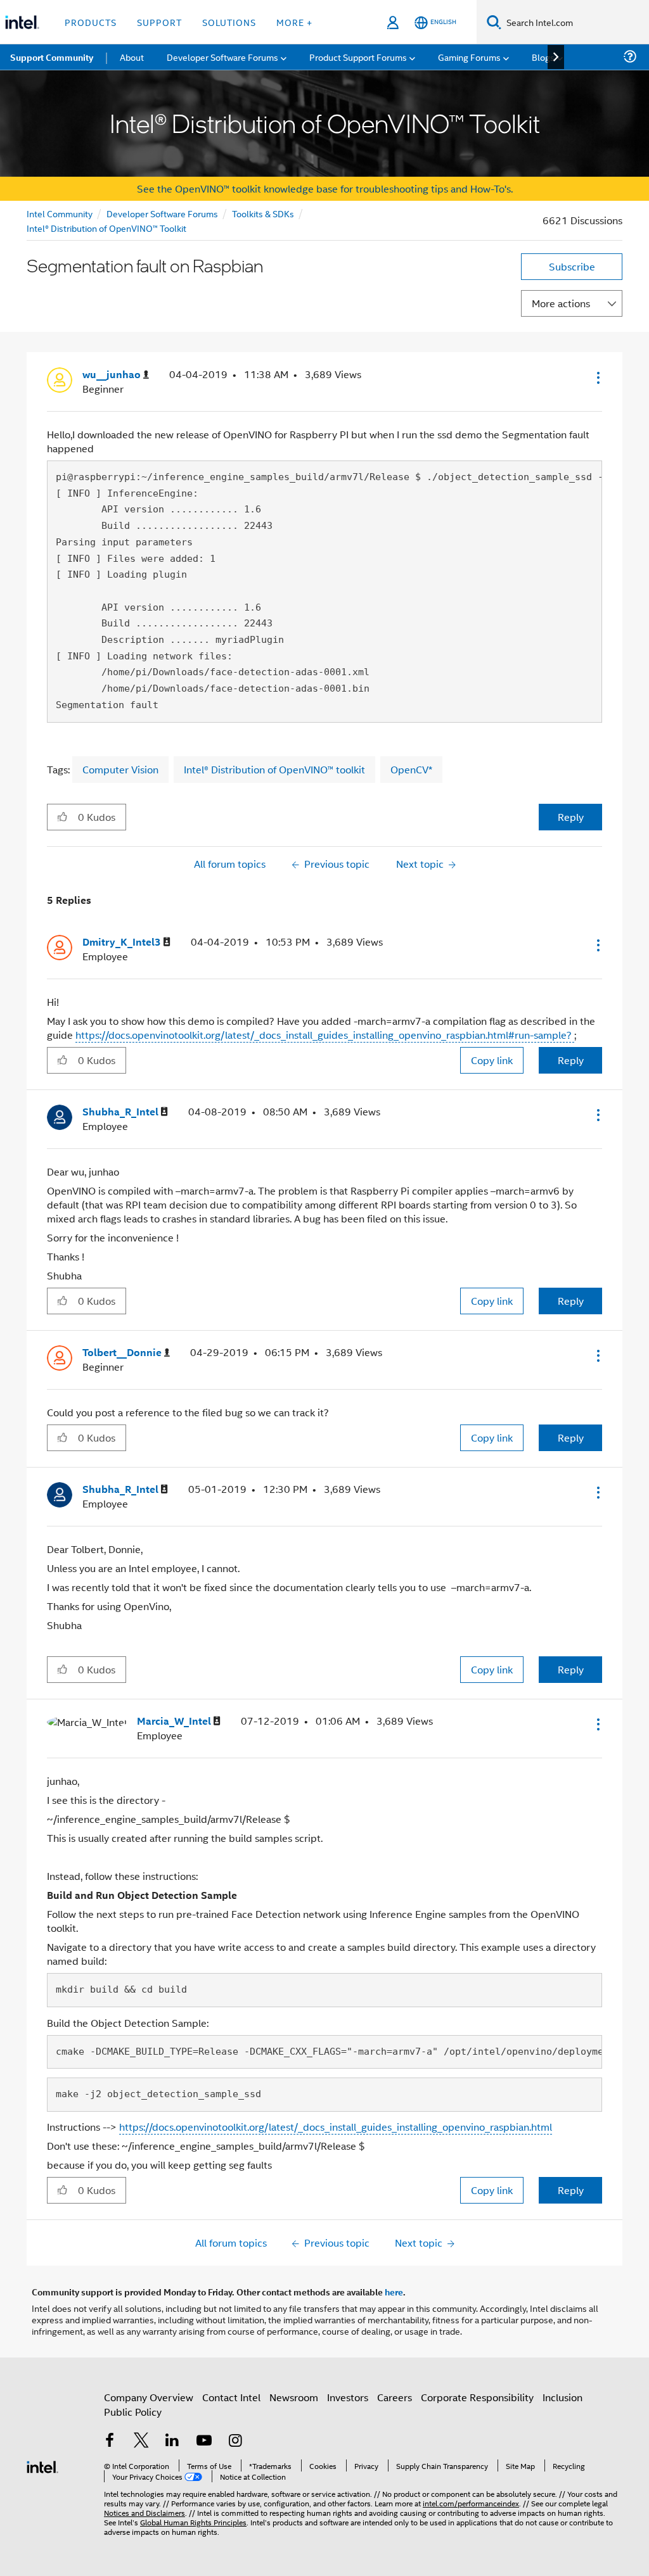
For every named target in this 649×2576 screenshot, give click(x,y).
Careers (395, 2397)
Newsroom (294, 2397)
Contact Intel (231, 2397)
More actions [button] (561, 303)
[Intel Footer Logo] (42, 2465)
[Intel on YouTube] (204, 2441)
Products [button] (91, 22)
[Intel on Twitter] (141, 2441)
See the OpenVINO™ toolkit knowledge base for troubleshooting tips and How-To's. (325, 188)
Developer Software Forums (162, 213)
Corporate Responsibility (477, 2397)
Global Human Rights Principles (193, 2522)
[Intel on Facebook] (110, 2441)
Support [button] (159, 22)
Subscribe (572, 266)
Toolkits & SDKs (263, 213)
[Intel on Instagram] (235, 2441)
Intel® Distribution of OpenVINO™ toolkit (274, 769)
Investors (348, 2397)
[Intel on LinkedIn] (172, 2441)
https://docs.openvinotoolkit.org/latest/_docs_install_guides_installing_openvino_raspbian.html (336, 2127)
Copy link (492, 1060)
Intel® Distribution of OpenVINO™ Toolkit (106, 228)
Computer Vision (120, 769)
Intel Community (60, 213)
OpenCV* (411, 769)
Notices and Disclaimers (145, 2512)
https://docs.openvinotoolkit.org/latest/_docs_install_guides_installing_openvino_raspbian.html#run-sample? (325, 1035)
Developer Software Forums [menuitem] (222, 57)
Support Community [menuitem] (52, 57)
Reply (571, 817)
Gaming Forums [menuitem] (469, 57)
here (394, 2292)
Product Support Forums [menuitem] (358, 57)
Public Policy (133, 2412)
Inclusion (562, 2397)
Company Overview (149, 2397)
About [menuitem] (132, 57)
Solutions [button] (229, 22)
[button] (597, 378)
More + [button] (294, 22)
